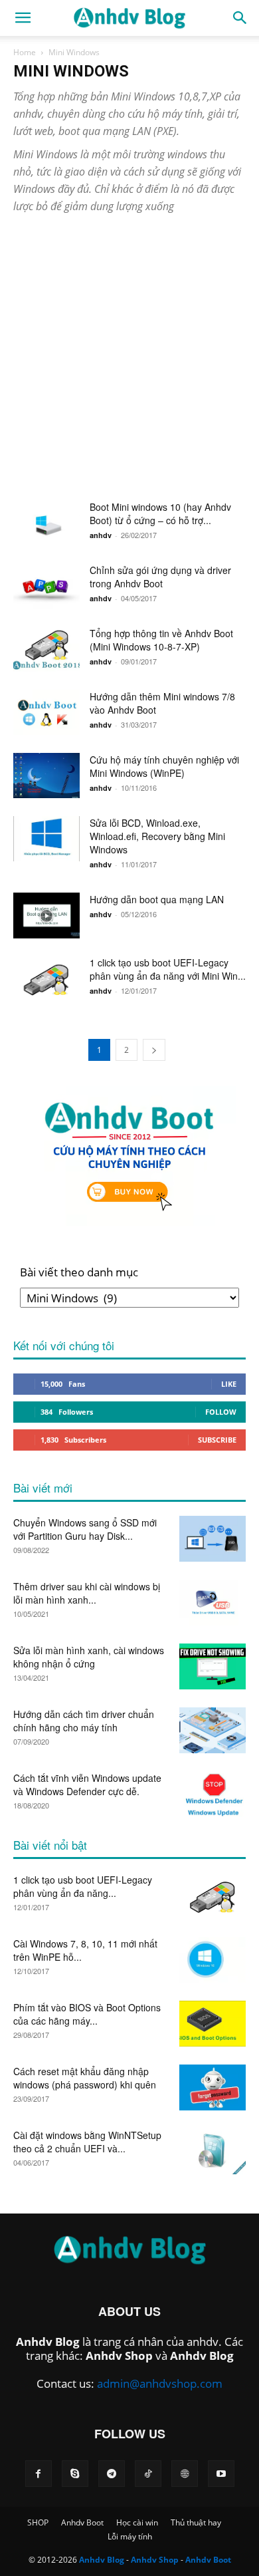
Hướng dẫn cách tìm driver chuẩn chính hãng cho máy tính (84, 1721)
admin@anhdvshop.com (160, 2383)
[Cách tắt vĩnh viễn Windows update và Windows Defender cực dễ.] (213, 1794)
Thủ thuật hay (196, 2522)
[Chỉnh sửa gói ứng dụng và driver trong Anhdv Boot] (46, 586)
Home (25, 52)
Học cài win (137, 2522)
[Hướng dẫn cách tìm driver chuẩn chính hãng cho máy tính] (213, 1730)
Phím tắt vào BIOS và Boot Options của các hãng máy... (87, 2014)
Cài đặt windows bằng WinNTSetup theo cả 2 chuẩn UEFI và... (87, 2142)
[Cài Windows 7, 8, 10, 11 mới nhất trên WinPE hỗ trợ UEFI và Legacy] (213, 1960)
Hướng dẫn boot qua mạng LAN (157, 899)
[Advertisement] (129, 364)
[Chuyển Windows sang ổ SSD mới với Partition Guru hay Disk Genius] (213, 1539)
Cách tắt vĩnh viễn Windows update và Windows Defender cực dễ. (87, 1785)
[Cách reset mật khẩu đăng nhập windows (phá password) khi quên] (213, 2087)
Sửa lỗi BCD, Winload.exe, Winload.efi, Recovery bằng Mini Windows (157, 836)
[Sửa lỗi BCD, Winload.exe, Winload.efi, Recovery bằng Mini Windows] (46, 839)
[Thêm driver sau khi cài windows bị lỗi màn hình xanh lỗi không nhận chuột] (213, 1603)
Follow (221, 1412)
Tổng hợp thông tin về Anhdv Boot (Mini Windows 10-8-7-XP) (161, 640)
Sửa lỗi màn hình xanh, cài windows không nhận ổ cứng (89, 1657)
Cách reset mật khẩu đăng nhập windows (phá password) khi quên (85, 2078)
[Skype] (75, 2474)
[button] (240, 18)
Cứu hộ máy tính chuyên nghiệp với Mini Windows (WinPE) (164, 766)
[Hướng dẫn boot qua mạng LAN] (46, 916)
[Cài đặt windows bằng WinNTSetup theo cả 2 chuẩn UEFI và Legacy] (213, 2151)
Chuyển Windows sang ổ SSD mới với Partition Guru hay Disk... (85, 1529)
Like (229, 1384)
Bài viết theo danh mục (79, 1272)
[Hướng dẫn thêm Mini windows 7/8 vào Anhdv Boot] (46, 712)
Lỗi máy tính (130, 2536)
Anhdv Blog (48, 2342)
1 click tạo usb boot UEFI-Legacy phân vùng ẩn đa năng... (83, 1886)
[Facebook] (39, 2474)
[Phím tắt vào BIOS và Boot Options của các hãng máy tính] (213, 2024)
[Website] (185, 2474)
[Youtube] (221, 2474)
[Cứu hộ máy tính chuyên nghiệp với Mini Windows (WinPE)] (46, 776)
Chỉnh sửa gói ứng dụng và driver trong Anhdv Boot (160, 577)
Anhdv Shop (119, 2356)
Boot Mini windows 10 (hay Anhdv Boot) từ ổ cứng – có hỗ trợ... (160, 513)
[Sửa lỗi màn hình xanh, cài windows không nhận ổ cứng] (213, 1666)
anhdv (101, 535)
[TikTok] (148, 2474)
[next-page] (154, 1050)
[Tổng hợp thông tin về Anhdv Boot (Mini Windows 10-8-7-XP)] (46, 649)
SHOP (38, 2522)
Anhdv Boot (82, 2522)
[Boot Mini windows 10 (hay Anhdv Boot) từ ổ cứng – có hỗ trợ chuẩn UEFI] (46, 523)
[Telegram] (112, 2474)
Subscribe (217, 1440)
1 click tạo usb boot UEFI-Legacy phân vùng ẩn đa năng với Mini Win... (168, 969)
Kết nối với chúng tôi (64, 1345)
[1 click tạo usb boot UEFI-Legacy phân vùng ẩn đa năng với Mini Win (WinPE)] (46, 978)
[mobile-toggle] (23, 18)
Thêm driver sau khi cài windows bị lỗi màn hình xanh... (87, 1593)
